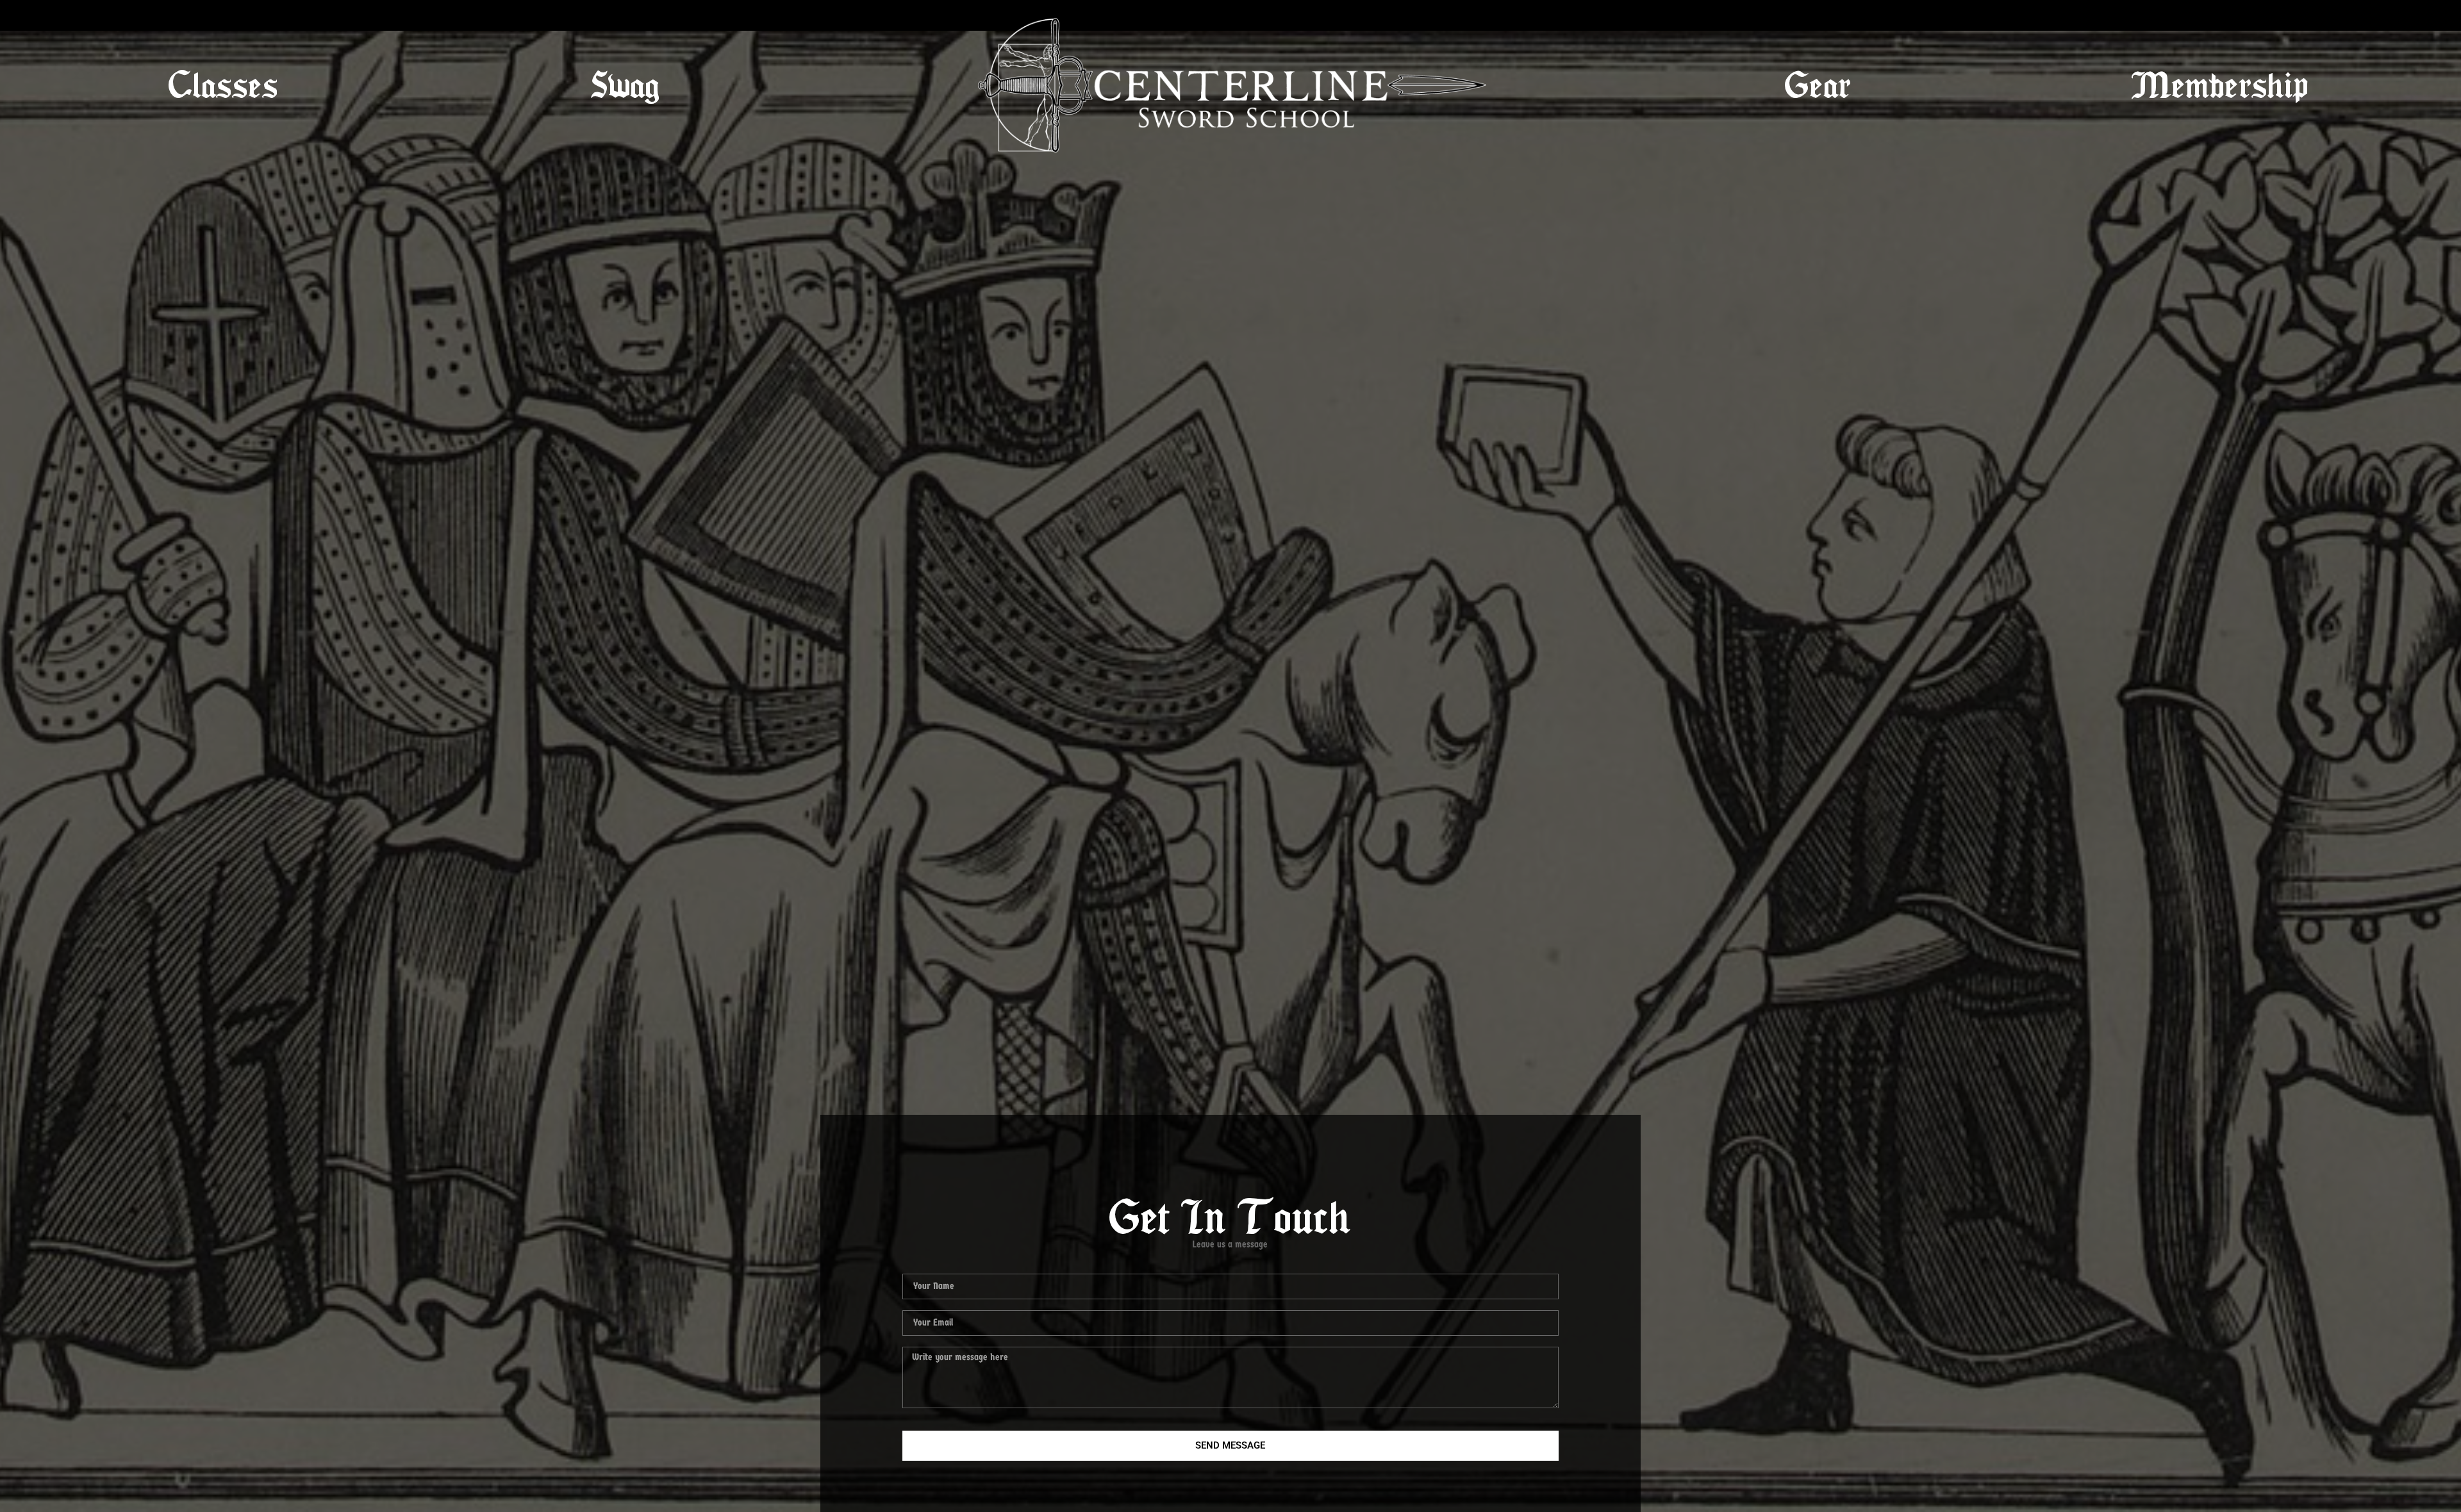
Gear (1818, 86)
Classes (223, 86)
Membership (2220, 86)
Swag (625, 86)
